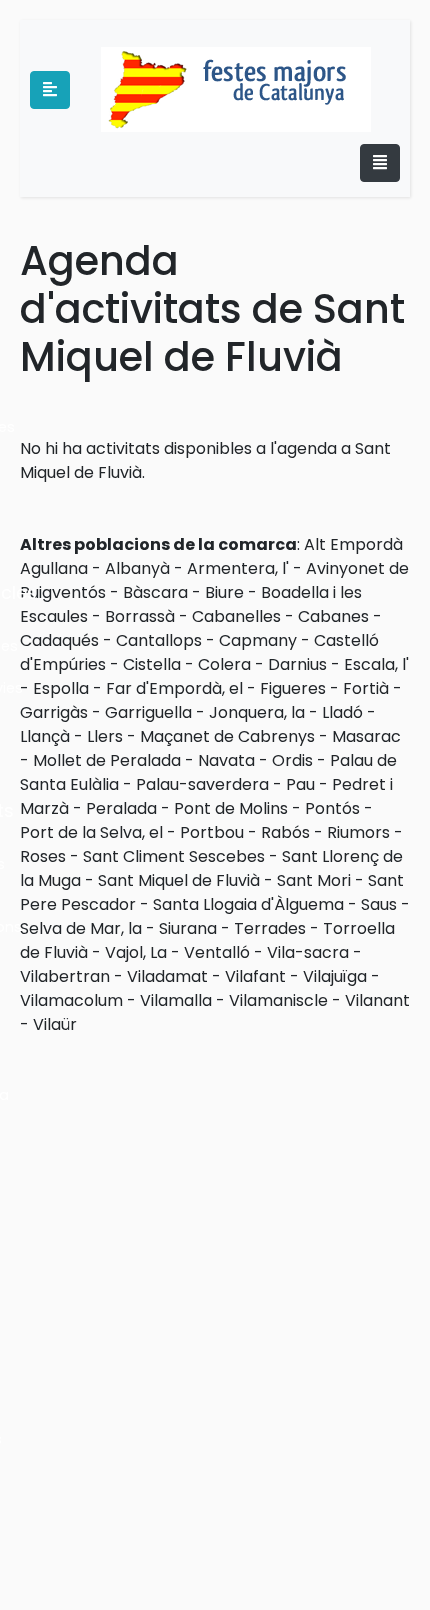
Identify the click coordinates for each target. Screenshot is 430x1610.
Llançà (45, 736)
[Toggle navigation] (380, 163)
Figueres (293, 688)
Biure (224, 592)
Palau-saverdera (202, 784)
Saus (379, 904)
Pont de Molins (231, 808)
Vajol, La (136, 952)
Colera (224, 664)
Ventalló (217, 952)
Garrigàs (54, 712)
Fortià (366, 688)
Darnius (297, 664)
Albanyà (137, 568)
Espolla (61, 688)
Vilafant (255, 976)
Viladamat (167, 976)
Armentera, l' (238, 568)
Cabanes (333, 616)
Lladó (342, 712)
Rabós (285, 832)
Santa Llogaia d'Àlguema (248, 904)
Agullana (54, 568)
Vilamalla (176, 1000)
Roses (43, 856)
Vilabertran (65, 976)
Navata (226, 760)
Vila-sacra (308, 952)
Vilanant (377, 1000)
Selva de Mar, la (81, 928)
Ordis (292, 760)
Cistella (152, 664)
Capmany (258, 640)
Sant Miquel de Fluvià (179, 880)
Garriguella (148, 712)
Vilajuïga (335, 976)
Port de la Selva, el (91, 832)
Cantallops (159, 640)
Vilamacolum (71, 1000)
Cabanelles (236, 616)
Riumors (358, 832)
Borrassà (140, 616)
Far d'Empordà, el (174, 688)
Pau (300, 784)
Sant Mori (314, 880)
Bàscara (155, 592)
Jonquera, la (257, 712)
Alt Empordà (353, 544)
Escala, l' (376, 664)
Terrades (270, 928)
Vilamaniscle (278, 1000)
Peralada (121, 808)
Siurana (188, 928)
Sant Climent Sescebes (174, 856)
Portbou (212, 832)
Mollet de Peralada (107, 760)
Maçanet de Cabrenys (227, 736)
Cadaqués (59, 640)
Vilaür (55, 1024)
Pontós (332, 808)
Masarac (366, 736)
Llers (105, 736)
